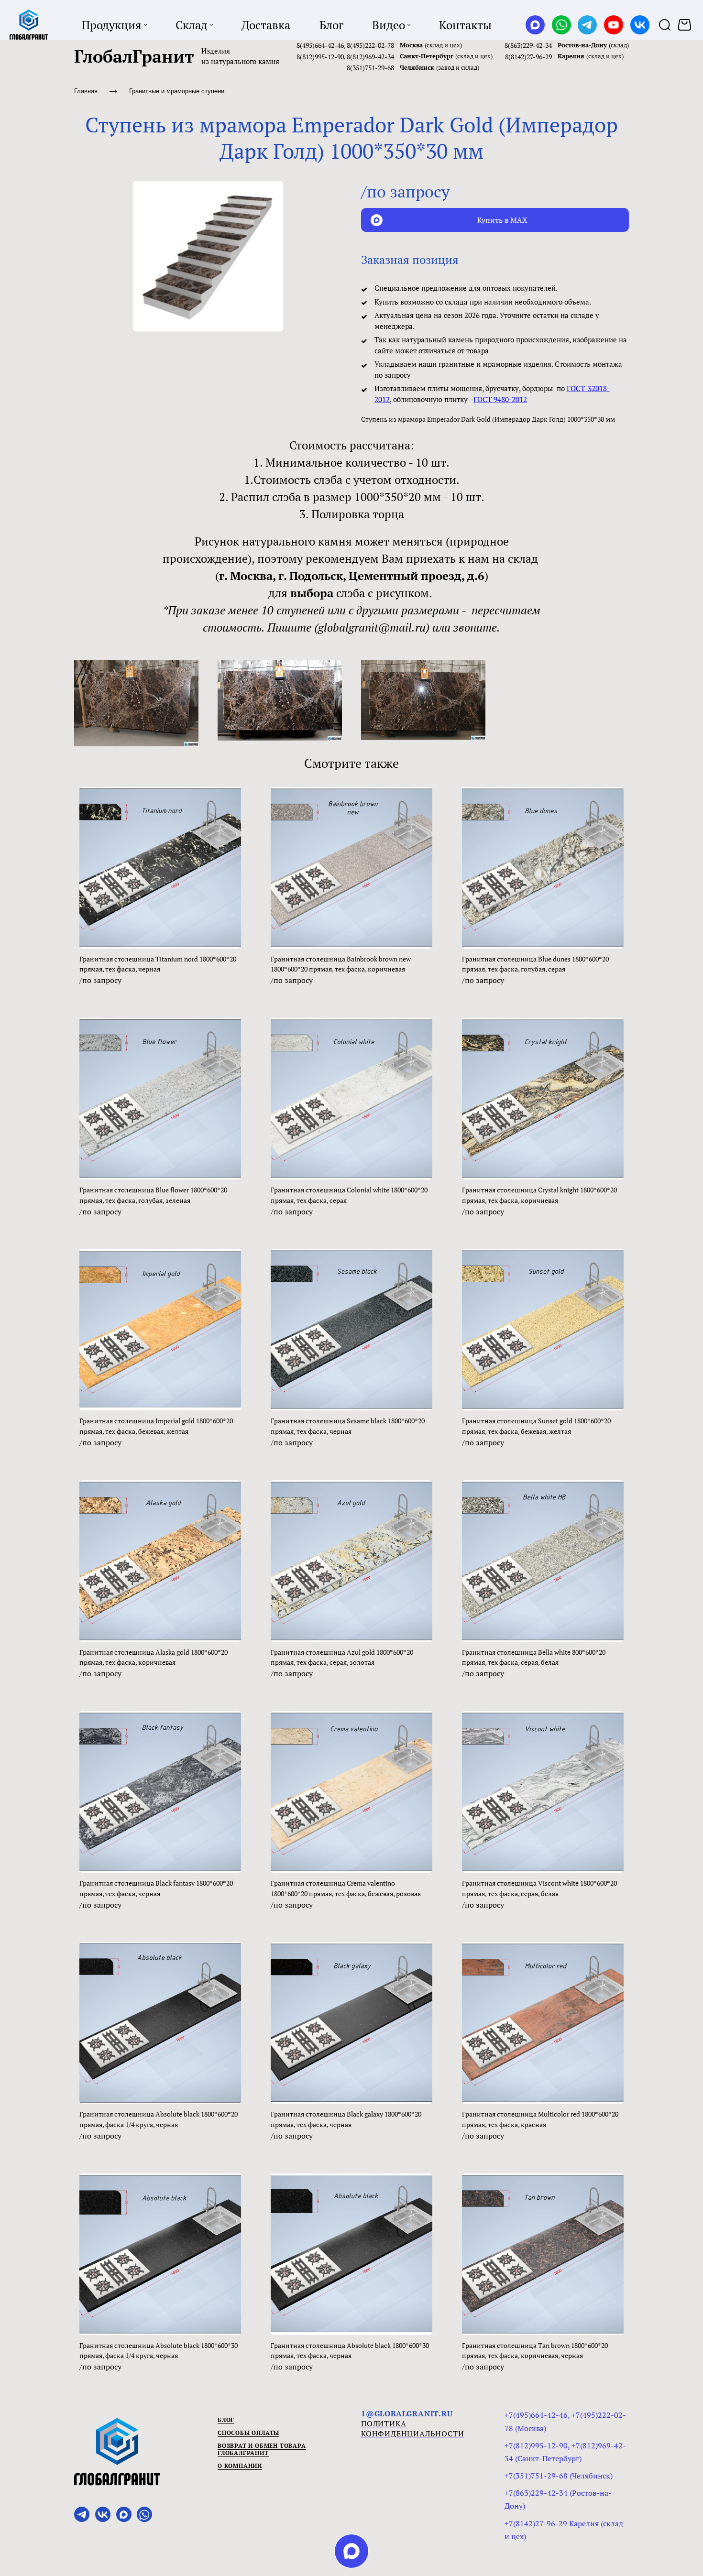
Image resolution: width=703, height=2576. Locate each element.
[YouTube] (614, 25)
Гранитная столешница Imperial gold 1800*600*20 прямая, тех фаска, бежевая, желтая (156, 1426)
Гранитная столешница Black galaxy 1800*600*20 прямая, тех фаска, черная (346, 2119)
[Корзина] (686, 25)
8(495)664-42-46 (320, 45)
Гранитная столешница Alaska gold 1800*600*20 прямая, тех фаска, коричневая (154, 1657)
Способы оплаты (248, 2433)
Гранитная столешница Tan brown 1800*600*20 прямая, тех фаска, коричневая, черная (535, 2351)
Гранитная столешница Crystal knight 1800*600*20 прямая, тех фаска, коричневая (539, 1195)
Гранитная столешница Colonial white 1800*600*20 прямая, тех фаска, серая (349, 1195)
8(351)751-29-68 (370, 68)
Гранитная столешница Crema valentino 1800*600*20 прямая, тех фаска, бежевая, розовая (346, 1888)
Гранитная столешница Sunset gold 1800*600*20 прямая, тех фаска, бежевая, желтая (536, 1426)
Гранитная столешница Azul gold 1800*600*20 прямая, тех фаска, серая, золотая (342, 1657)
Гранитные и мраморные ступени (177, 91)
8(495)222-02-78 (370, 45)
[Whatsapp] (561, 25)
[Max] (535, 25)
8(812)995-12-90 (320, 57)
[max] (351, 2551)
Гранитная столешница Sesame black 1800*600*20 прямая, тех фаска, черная (348, 1426)
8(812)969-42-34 (370, 57)
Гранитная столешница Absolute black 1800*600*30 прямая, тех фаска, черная (350, 2351)
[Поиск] (665, 25)
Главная (86, 91)
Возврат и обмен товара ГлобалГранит (262, 2450)
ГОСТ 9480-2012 (500, 399)
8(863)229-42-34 (528, 45)
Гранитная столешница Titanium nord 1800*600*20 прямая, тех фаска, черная (158, 964)
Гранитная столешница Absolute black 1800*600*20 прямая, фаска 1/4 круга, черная (159, 2119)
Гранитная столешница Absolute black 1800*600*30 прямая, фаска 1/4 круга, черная (159, 2351)
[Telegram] (587, 25)
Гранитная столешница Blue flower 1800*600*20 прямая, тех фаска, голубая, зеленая (153, 1195)
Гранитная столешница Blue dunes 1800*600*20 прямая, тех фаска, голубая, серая (535, 964)
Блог (226, 2420)
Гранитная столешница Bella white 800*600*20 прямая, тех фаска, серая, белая (534, 1657)
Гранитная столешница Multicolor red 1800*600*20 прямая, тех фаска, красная (540, 2119)
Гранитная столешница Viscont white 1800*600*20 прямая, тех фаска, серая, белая (539, 1888)
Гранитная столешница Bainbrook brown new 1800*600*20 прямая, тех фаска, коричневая (341, 964)
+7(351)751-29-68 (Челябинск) (559, 2476)
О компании (240, 2466)
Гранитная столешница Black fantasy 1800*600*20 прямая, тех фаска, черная (156, 1888)
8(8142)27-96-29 (528, 57)
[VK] (640, 25)
